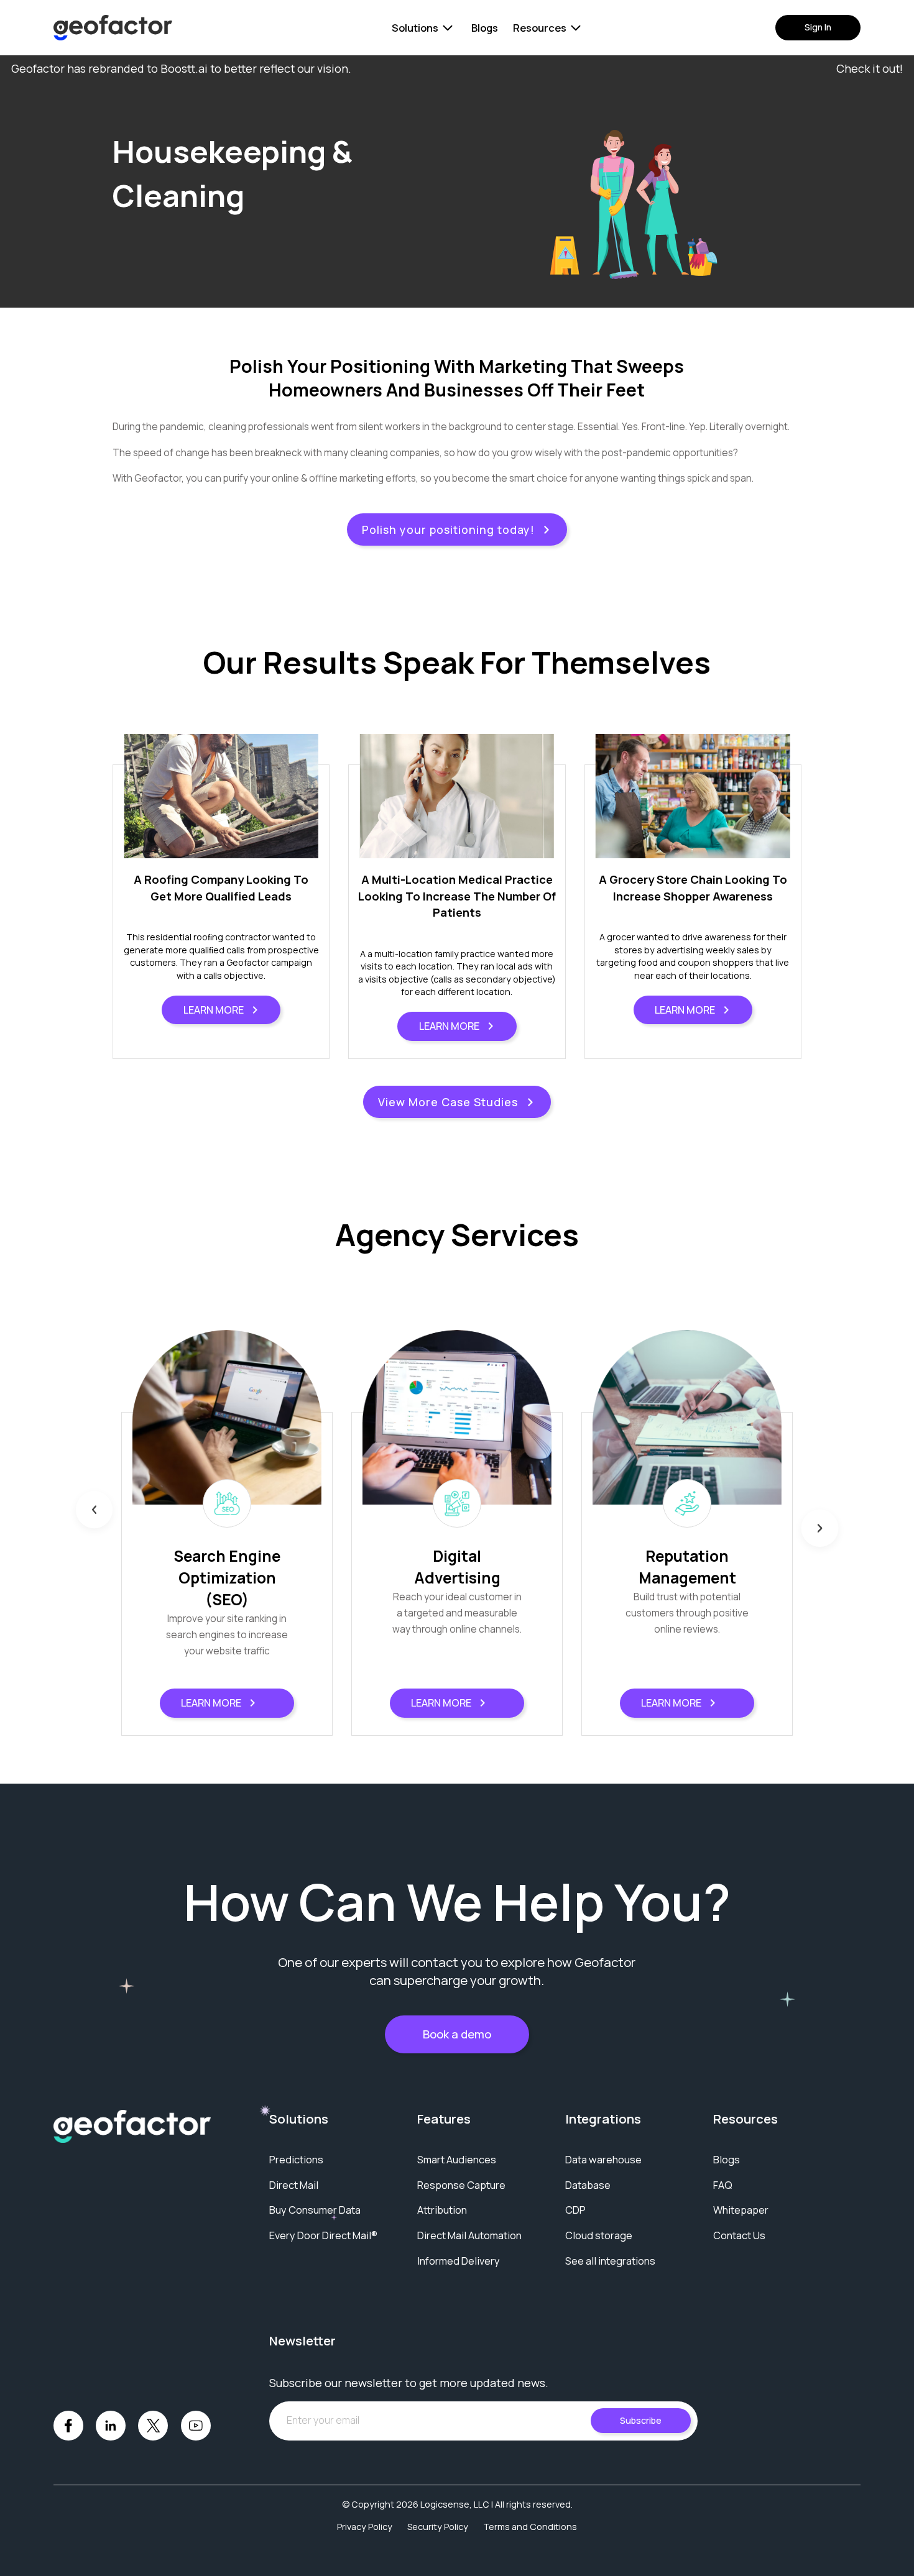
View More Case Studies (448, 1102)
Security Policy (438, 2527)
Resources (540, 28)
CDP (575, 2210)
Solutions (415, 28)
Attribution (442, 2210)
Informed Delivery (459, 2261)
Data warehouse (603, 2160)
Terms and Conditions (530, 2527)
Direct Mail (294, 2185)
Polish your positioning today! (448, 529)
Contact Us (739, 2235)
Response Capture (461, 2185)
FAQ (723, 2185)
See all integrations (610, 2261)
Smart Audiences (457, 2160)
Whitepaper (741, 2210)
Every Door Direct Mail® (323, 2235)
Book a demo (457, 2034)
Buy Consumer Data (315, 2210)
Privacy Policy (365, 2527)
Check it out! (870, 68)
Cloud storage (599, 2235)
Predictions (296, 2160)
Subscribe (641, 2420)
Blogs (485, 28)
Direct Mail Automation (469, 2235)
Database (588, 2185)
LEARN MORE (214, 1010)
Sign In (818, 27)
